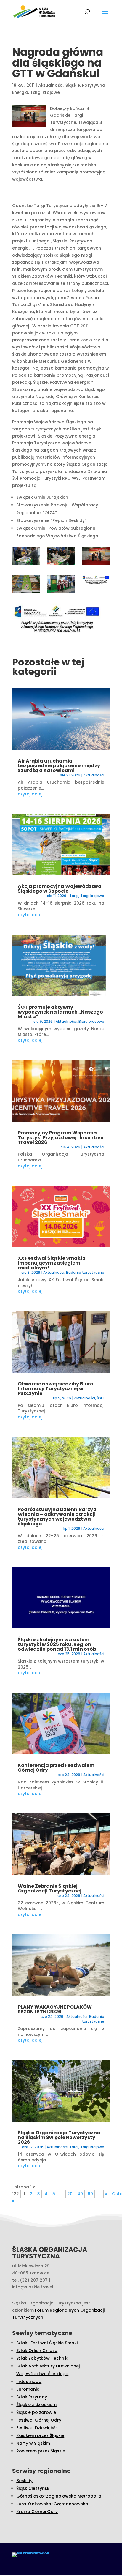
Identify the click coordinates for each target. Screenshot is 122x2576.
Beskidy (24, 2481)
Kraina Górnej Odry (37, 2512)
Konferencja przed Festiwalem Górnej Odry (56, 1768)
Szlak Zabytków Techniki (42, 2358)
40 (80, 2194)
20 (70, 2194)
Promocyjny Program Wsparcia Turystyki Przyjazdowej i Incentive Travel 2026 (61, 1138)
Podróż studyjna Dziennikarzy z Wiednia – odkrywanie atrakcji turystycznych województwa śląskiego (57, 1517)
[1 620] (96, 557)
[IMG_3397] (61, 585)
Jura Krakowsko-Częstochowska (52, 2504)
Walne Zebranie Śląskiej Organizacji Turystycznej (50, 1888)
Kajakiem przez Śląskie (40, 2435)
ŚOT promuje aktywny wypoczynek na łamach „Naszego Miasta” (60, 1012)
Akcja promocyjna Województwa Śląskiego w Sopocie (60, 889)
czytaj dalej (30, 794)
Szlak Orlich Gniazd (37, 2351)
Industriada (29, 2381)
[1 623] (26, 585)
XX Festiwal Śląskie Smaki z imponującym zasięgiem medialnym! (52, 1263)
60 (90, 2194)
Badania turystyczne (85, 1272)
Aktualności (51, 85)
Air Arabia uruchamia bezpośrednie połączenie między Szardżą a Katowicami (59, 766)
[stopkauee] (96, 581)
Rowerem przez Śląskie (41, 2451)
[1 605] (61, 557)
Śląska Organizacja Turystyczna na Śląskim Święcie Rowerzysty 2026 (59, 2137)
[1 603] (26, 557)
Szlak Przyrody (32, 2397)
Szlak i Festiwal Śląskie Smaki (47, 2343)
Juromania (28, 2389)
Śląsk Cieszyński (33, 2488)
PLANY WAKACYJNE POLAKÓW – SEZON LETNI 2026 (57, 2009)
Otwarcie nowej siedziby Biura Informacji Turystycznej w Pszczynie (56, 1389)
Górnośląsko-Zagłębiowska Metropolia (59, 2496)
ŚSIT (101, 1398)
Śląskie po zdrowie (36, 2412)
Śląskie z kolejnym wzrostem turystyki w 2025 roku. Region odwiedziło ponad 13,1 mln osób (57, 1644)
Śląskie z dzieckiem (36, 2405)
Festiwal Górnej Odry (39, 2420)
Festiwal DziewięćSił (37, 2428)
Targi (74, 896)
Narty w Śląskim (33, 2443)
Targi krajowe (45, 92)
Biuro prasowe (91, 1021)
